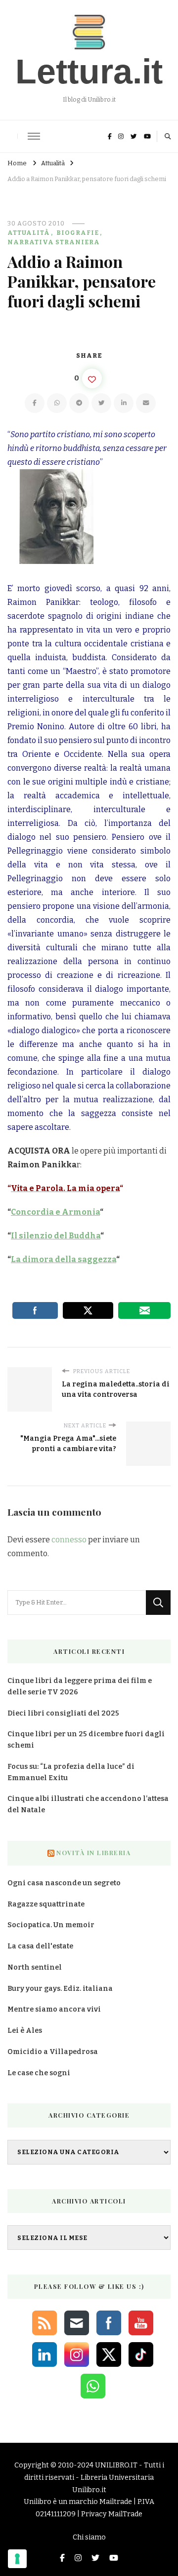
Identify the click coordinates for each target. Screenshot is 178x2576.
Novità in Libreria (93, 1853)
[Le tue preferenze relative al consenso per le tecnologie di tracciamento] (17, 2559)
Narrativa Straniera (54, 242)
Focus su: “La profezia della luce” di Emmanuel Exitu (71, 1772)
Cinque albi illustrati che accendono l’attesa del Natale (88, 1804)
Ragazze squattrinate (46, 1904)
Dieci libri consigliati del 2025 (63, 1713)
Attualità (29, 233)
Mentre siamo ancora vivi (54, 2009)
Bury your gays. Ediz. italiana (60, 1989)
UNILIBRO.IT (116, 2465)
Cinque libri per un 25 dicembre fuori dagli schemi (86, 1740)
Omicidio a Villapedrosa (53, 2052)
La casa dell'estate (40, 1946)
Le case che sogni (39, 2073)
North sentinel (35, 1967)
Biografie (78, 233)
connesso (69, 1540)
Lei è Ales (25, 2031)
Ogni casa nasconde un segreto (64, 1883)
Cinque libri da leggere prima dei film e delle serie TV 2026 (80, 1686)
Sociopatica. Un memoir (51, 1925)
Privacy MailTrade (112, 2514)
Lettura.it (89, 72)
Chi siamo (89, 2537)
